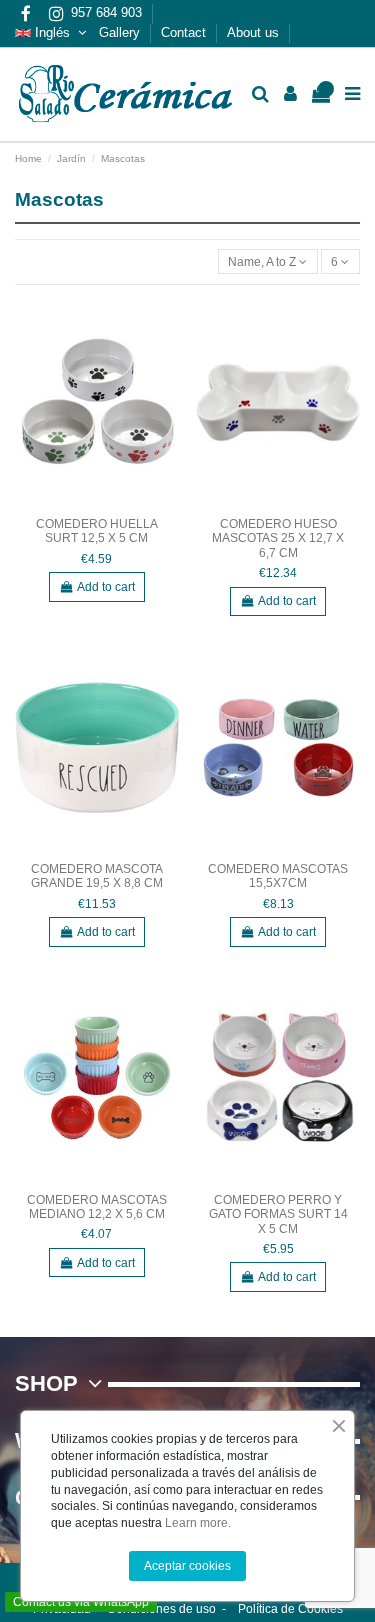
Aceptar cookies (187, 1566)
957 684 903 (108, 12)
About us (255, 32)
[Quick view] (165, 324)
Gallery (121, 32)
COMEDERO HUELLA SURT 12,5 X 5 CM (97, 531)
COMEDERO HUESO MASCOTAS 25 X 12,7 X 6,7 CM (278, 538)
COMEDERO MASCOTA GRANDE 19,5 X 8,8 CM (97, 876)
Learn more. (198, 1523)
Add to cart (106, 587)
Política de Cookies (290, 1609)
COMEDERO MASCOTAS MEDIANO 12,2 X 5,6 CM (97, 1207)
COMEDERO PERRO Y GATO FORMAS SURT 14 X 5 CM (278, 1214)
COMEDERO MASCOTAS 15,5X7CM (278, 876)
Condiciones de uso (161, 1609)
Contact (185, 32)
